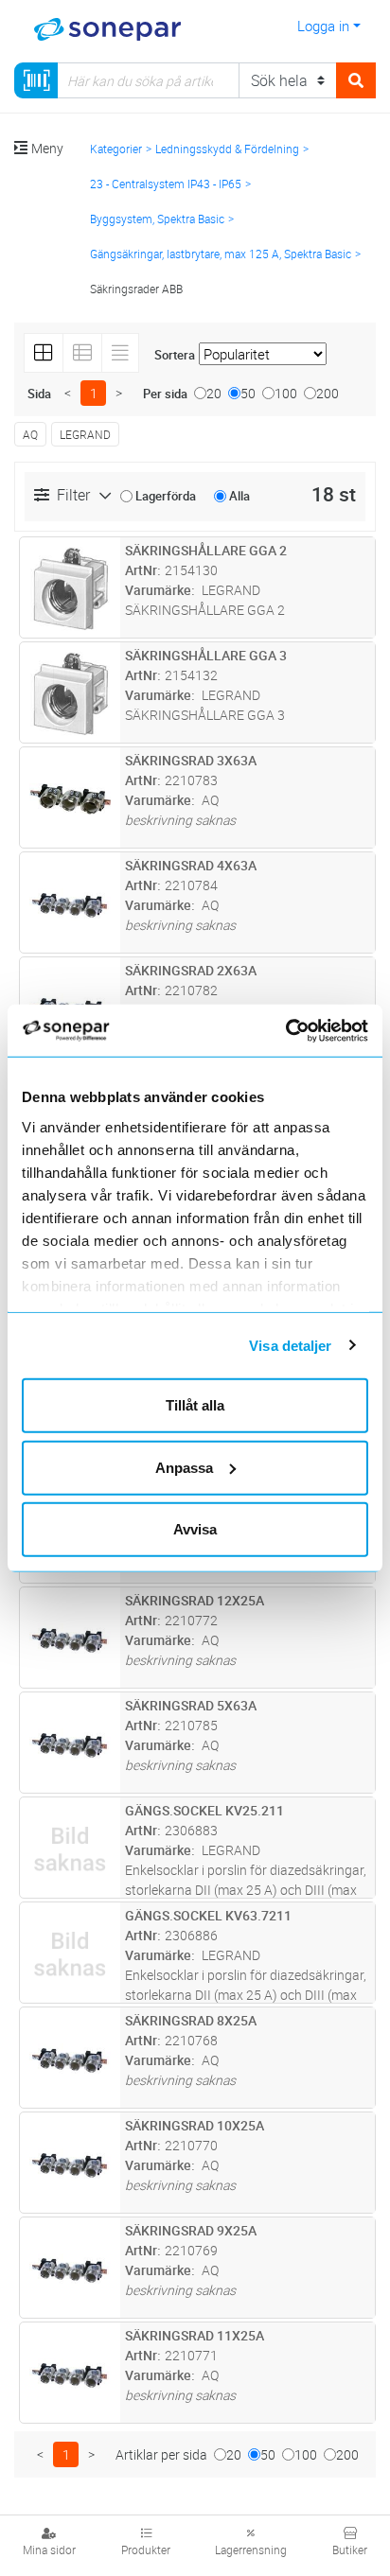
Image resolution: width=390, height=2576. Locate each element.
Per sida (165, 394)
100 (286, 393)
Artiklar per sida (161, 2454)
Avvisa (195, 1529)
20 (214, 393)
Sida (39, 394)
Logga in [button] (323, 26)
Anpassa (184, 1467)
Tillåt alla (195, 1405)
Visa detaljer (290, 1345)
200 (328, 393)
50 (248, 393)
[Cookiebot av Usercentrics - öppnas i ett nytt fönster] (308, 1030)
